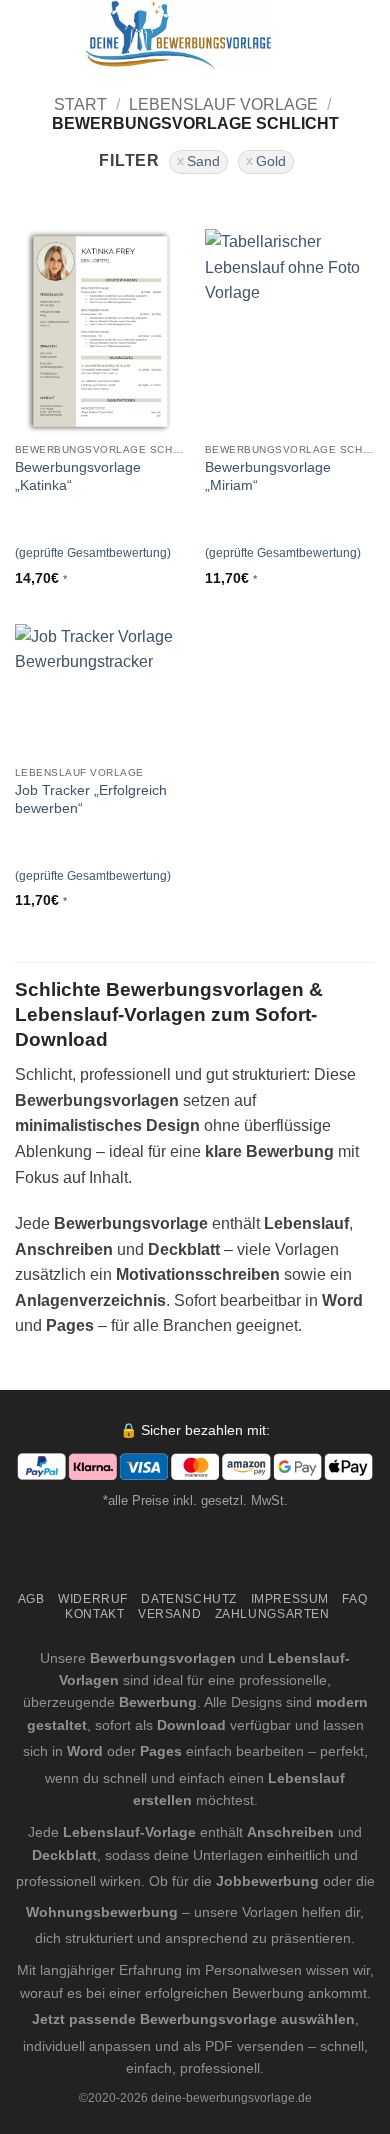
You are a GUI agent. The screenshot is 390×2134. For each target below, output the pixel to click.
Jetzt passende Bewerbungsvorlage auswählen (193, 2019)
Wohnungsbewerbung (102, 1912)
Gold (271, 161)
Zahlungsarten (272, 1614)
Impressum (290, 1599)
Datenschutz (189, 1599)
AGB (31, 1599)
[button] (27, 34)
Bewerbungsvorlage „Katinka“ (78, 476)
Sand (203, 161)
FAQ (354, 1599)
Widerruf (93, 1599)
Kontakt (94, 1614)
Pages (161, 1751)
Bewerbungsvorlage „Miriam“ (268, 476)
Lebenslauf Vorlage (223, 104)
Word (85, 1751)
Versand (169, 1614)
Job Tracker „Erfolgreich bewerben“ (91, 799)
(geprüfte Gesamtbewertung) (93, 553)
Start (80, 104)
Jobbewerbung (267, 1881)
